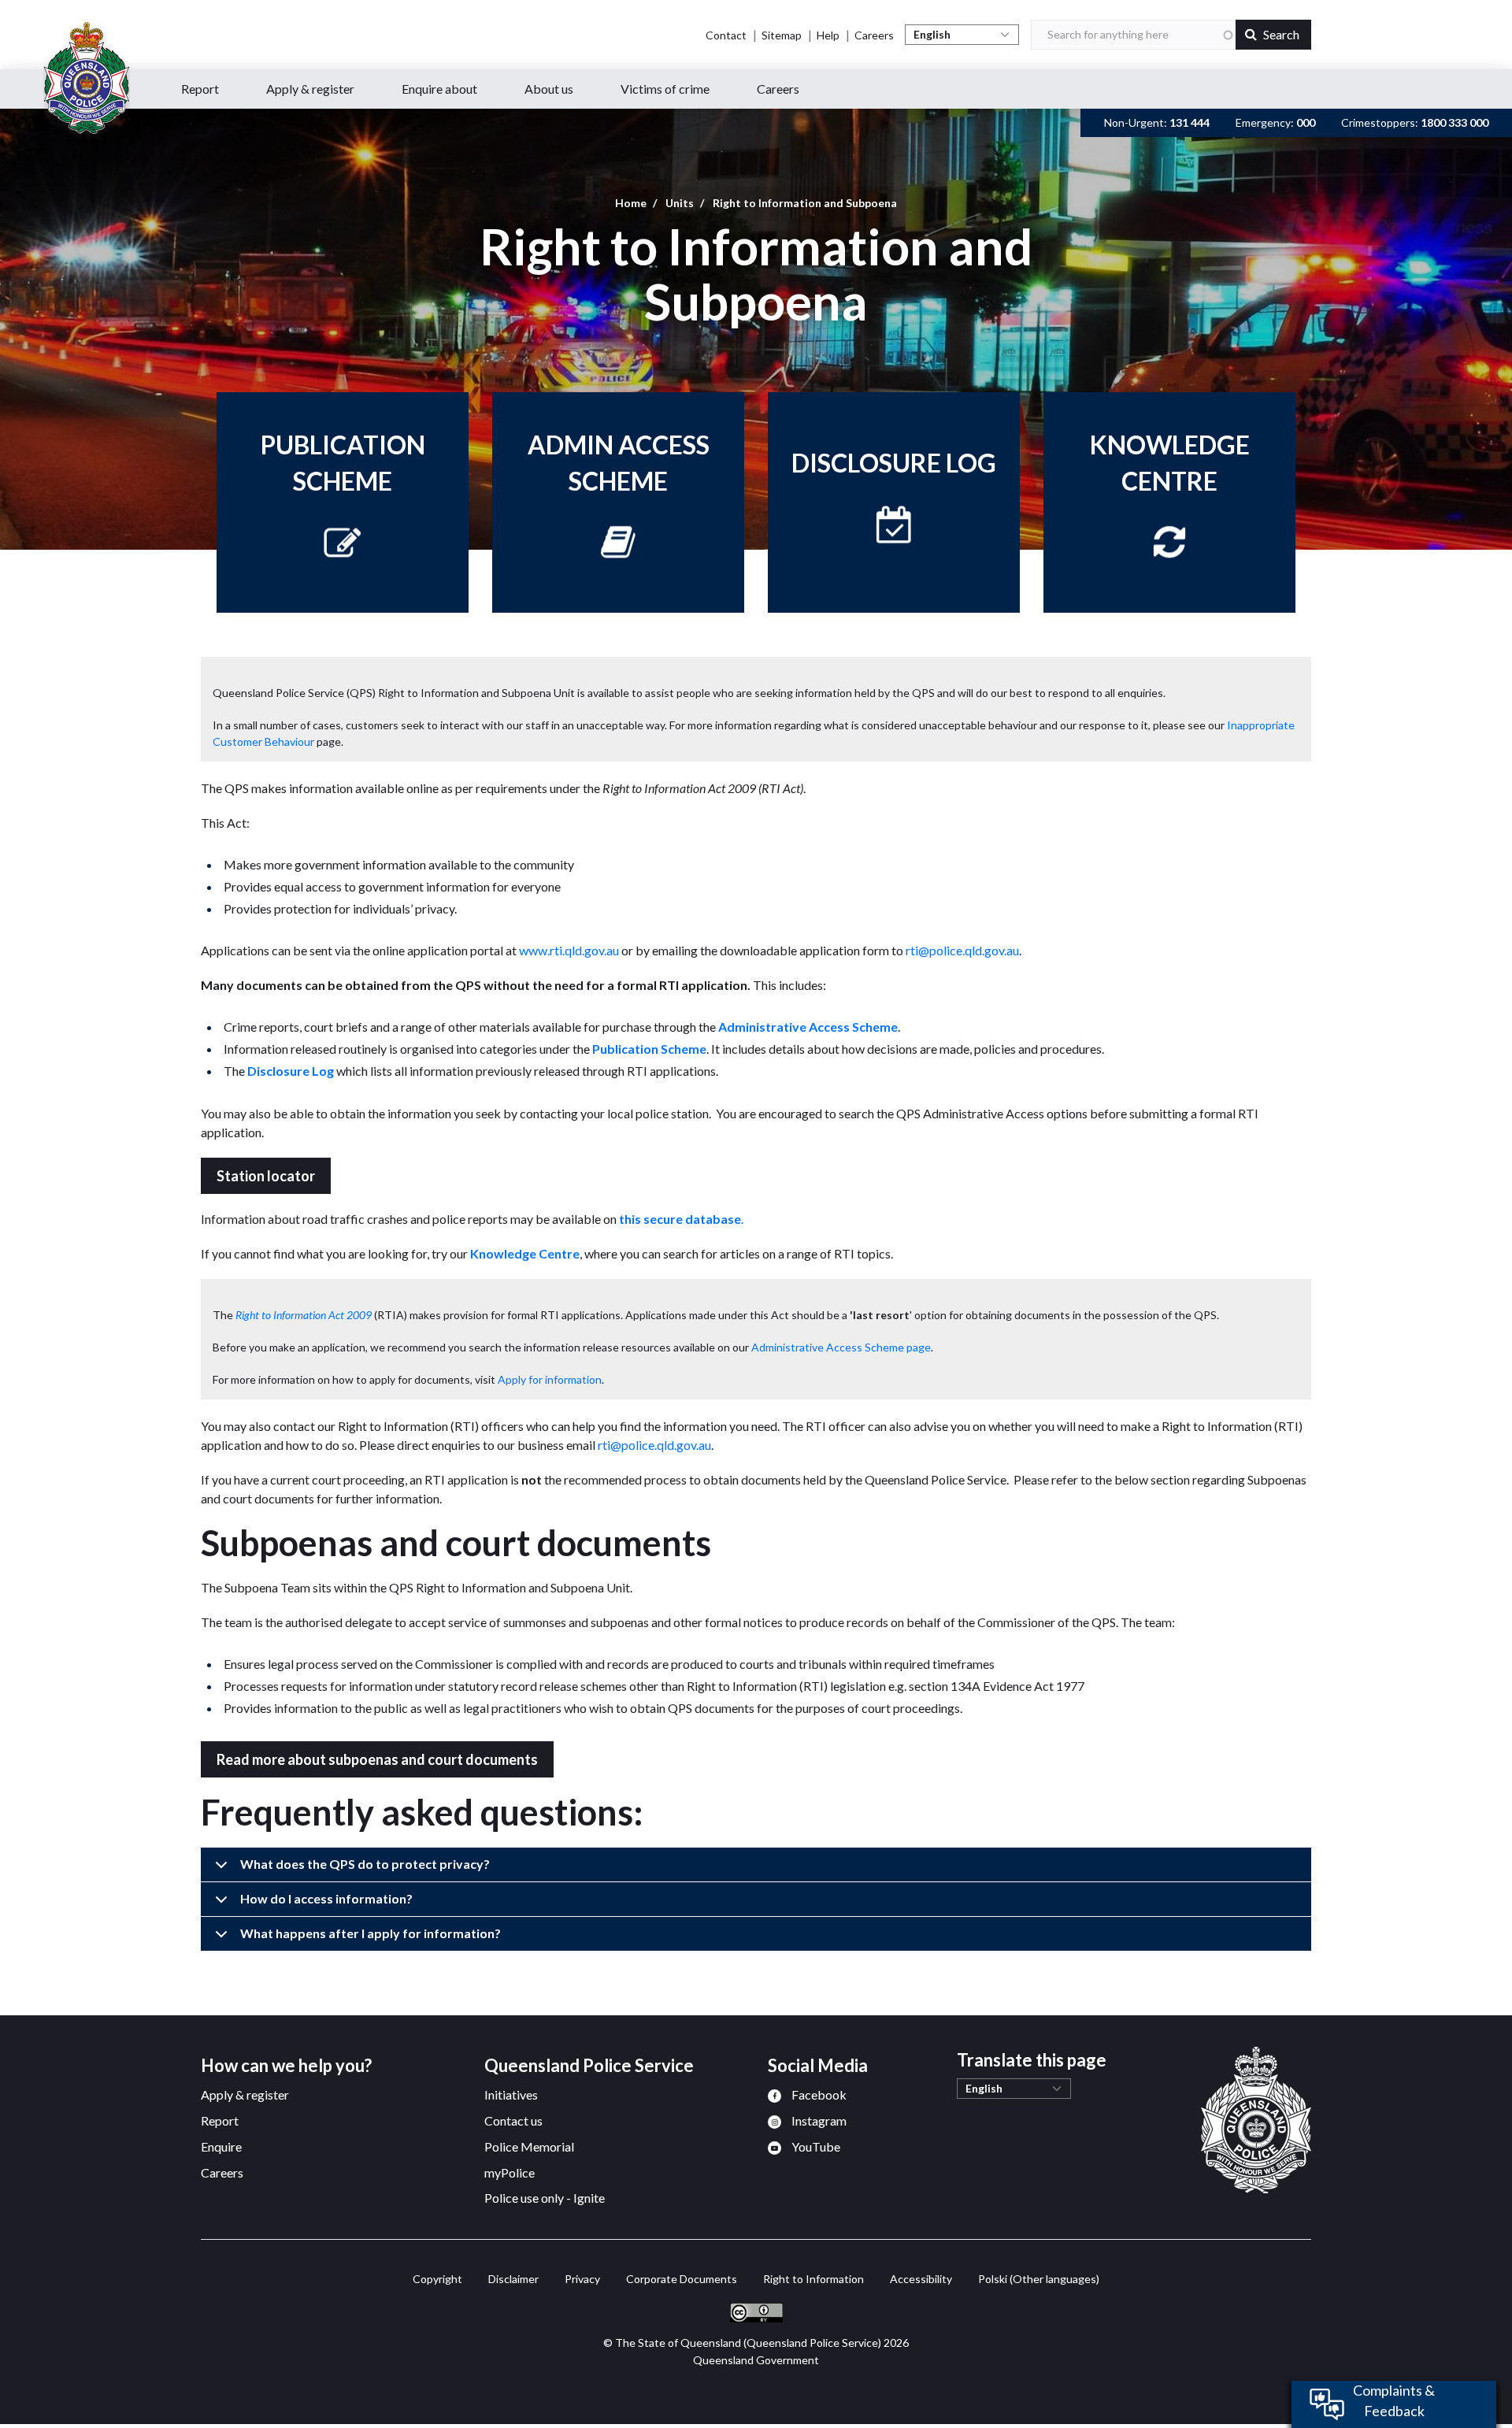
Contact (726, 35)
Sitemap (782, 35)
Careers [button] (778, 89)
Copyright (430, 2279)
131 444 (1190, 122)
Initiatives (511, 2094)
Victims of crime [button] (665, 89)
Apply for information (550, 1379)
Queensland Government (756, 2360)
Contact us (513, 2120)
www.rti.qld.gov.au (569, 950)
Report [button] (200, 89)
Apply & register (245, 2094)
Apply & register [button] (310, 89)
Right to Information (806, 2279)
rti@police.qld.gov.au (962, 950)
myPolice (510, 2172)
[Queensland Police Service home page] (87, 78)
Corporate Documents (674, 2279)
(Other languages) (1039, 2279)
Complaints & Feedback (1394, 2400)
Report (220, 2120)
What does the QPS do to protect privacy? (365, 1864)
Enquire (221, 2146)
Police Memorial (529, 2146)
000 (1306, 122)
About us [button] (549, 89)
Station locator (266, 1176)
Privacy (575, 2279)
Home (631, 203)
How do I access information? (326, 1898)
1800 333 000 (1455, 122)
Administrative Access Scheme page (841, 1347)
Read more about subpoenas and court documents (377, 1759)
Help (828, 35)
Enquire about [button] (439, 89)
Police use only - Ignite (545, 2198)
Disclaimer (506, 2279)
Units (680, 203)
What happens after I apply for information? (371, 1933)
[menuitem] (807, 2094)
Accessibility (914, 2279)
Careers (874, 35)
